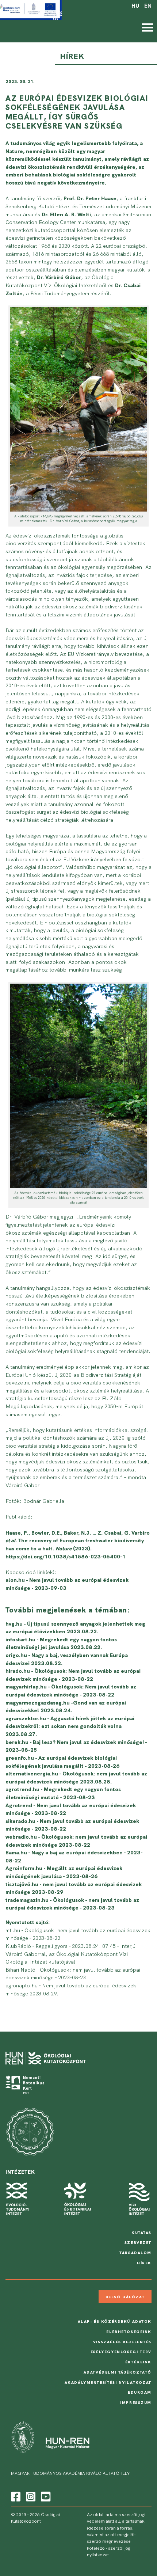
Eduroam (140, 2392)
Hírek (144, 2263)
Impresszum (136, 2402)
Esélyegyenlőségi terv (121, 2352)
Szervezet (138, 2242)
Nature (14, 151)
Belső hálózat (125, 2297)
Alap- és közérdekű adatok (115, 2321)
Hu (135, 6)
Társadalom (135, 2253)
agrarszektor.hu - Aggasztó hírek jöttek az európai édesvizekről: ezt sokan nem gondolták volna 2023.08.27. (70, 1726)
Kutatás (141, 2233)
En (148, 6)
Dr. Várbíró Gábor (59, 277)
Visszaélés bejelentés (122, 2342)
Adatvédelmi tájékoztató (118, 2372)
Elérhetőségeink (129, 2332)
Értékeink (138, 2362)
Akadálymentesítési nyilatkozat (108, 2382)
